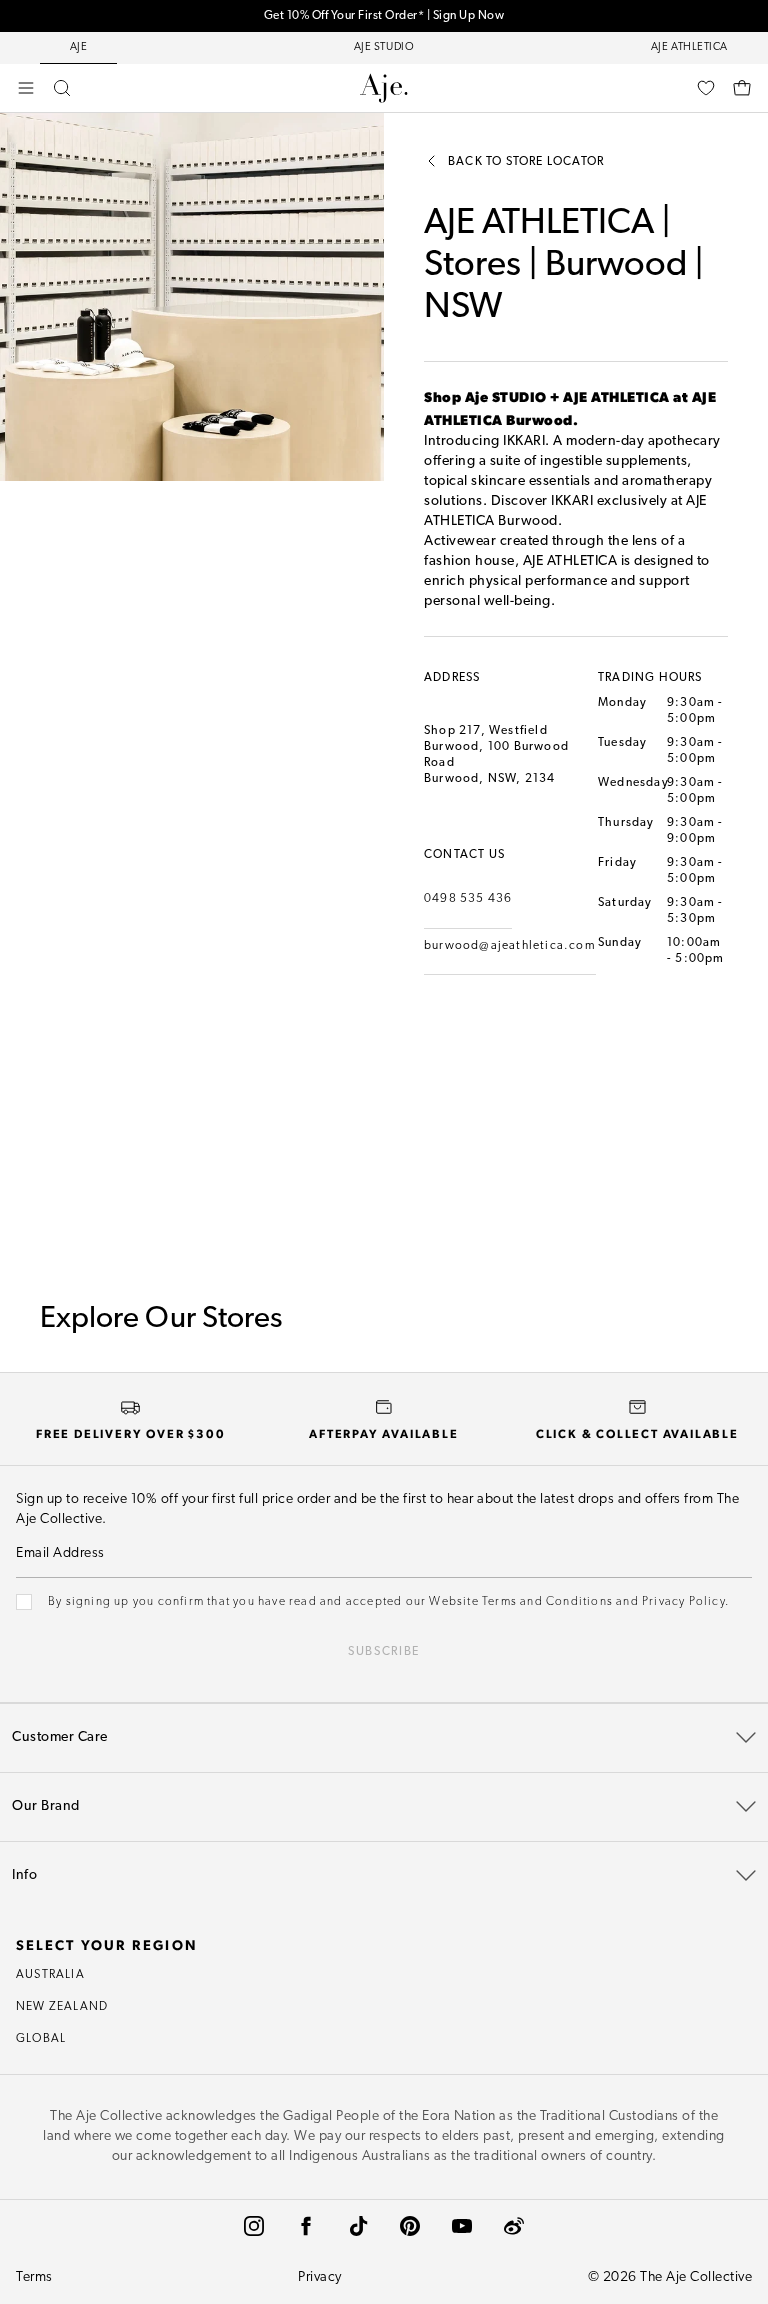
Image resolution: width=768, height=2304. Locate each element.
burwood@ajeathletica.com (510, 946)
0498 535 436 (468, 899)
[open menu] (26, 88)
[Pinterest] (410, 2226)
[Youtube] (462, 2226)
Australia (50, 1975)
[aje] (384, 88)
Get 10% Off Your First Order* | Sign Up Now (384, 16)
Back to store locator (526, 162)
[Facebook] (306, 2226)
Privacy (320, 2277)
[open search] (62, 88)
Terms (34, 2277)
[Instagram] (254, 2226)
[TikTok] (358, 2226)
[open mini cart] (742, 88)
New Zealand (62, 2007)
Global (41, 2039)
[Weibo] (514, 2226)
